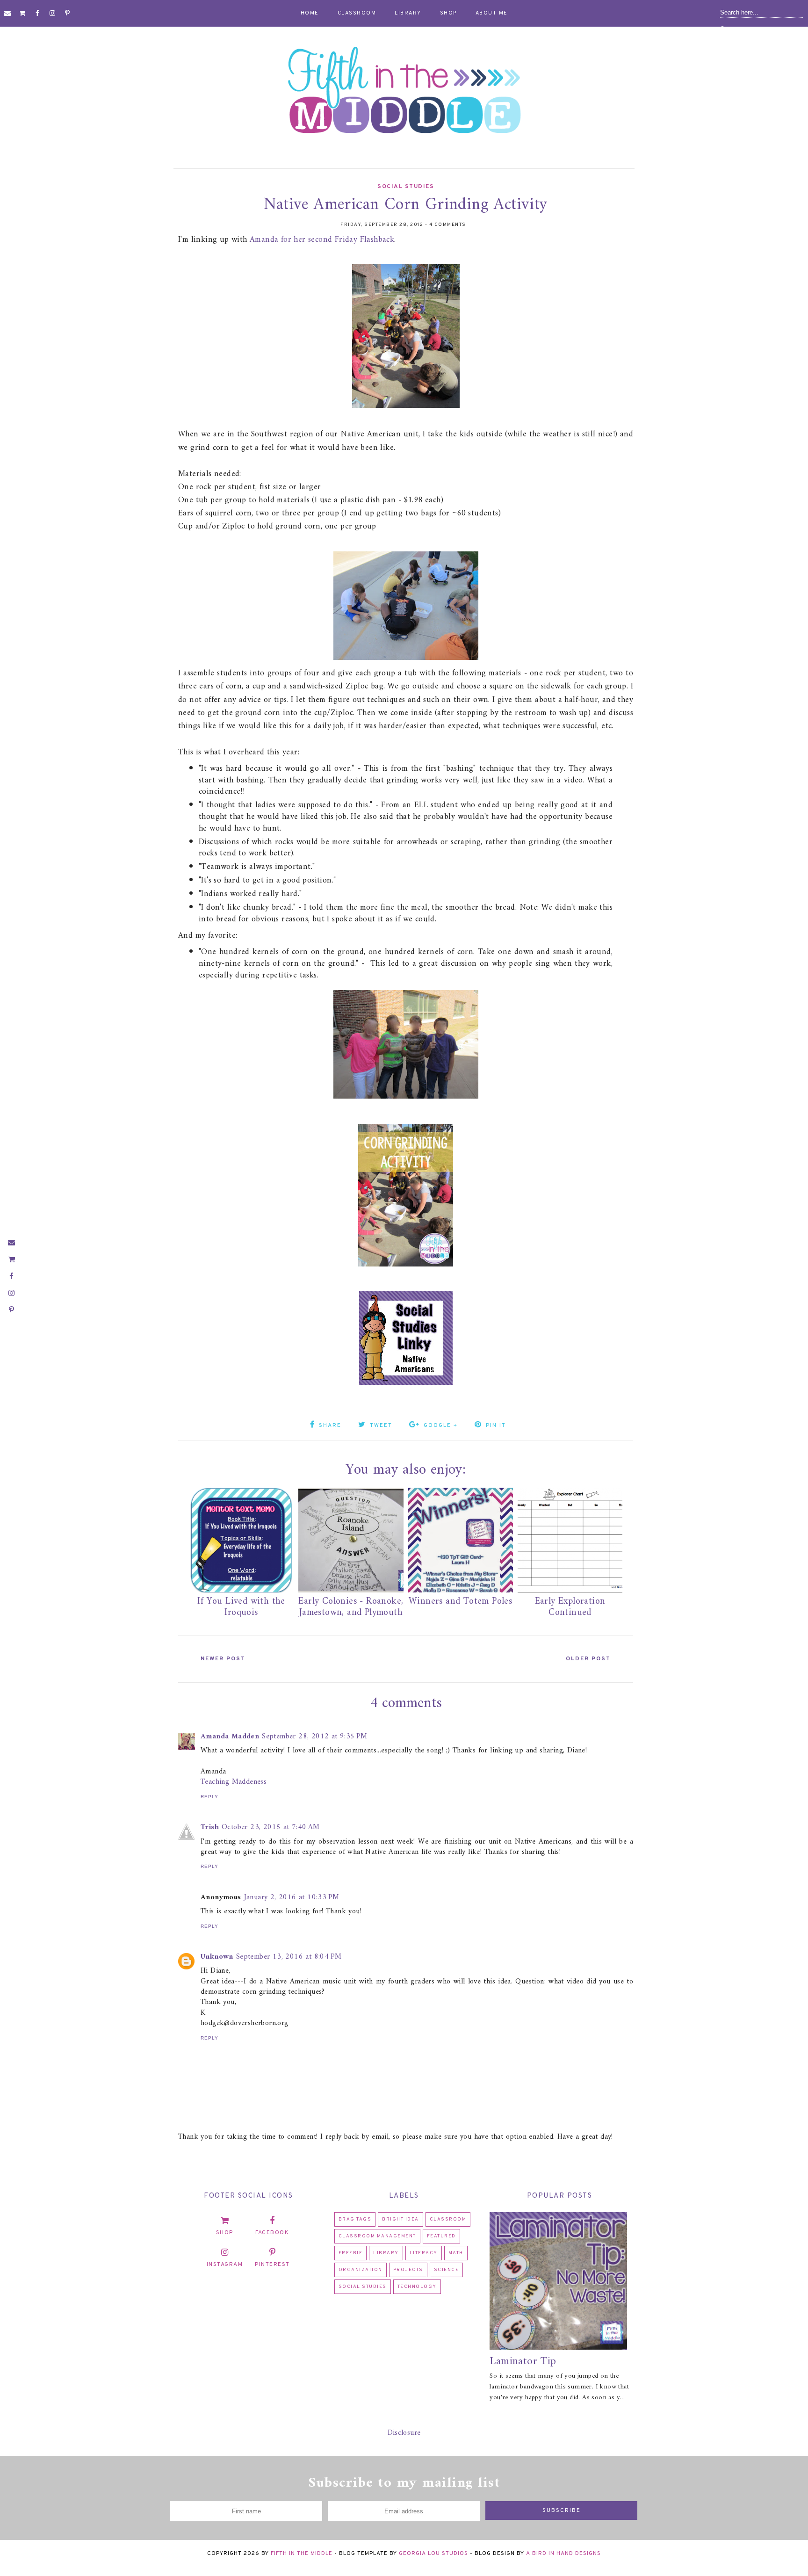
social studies (406, 187)
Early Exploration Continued (570, 1607)
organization (361, 2270)
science (447, 2270)
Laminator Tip (523, 2361)
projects (408, 2270)
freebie (351, 2253)
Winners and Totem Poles (460, 1602)
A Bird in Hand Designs (563, 2554)
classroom (448, 2219)
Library (408, 13)
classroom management (377, 2236)
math (456, 2253)
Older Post (588, 1659)
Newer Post (223, 1659)
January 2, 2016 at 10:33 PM (292, 1897)
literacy (424, 2253)
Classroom (357, 13)
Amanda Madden (230, 1737)
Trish (210, 1827)
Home (310, 13)
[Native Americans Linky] (406, 1385)
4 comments (448, 225)
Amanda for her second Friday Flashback (322, 240)
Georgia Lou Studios (433, 2554)
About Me (492, 13)
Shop (448, 13)
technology (417, 2287)
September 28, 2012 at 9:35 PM (315, 1737)
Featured (441, 2236)
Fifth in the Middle (302, 2554)
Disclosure (404, 2433)
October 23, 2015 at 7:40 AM (271, 1827)
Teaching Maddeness (234, 1782)
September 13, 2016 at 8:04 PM (289, 1957)
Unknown (217, 1957)
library (386, 2253)
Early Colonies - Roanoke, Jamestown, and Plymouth (351, 1607)
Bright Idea (400, 2219)
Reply (209, 1797)
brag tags (355, 2219)
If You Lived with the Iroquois (241, 1607)
